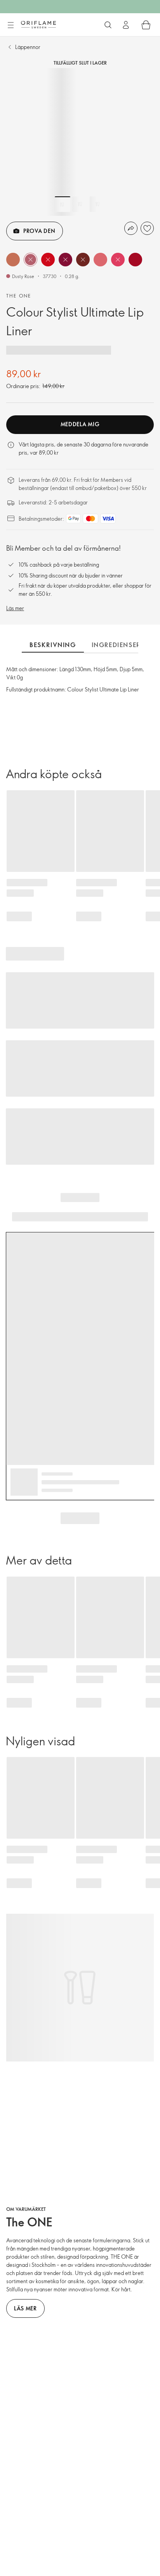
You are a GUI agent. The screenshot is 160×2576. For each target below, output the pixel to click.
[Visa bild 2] (80, 204)
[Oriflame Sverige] (38, 24)
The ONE (19, 296)
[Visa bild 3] (97, 204)
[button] (13, 260)
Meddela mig (80, 424)
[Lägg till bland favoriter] (147, 228)
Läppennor (28, 47)
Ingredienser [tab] (116, 645)
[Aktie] (131, 228)
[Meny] (10, 25)
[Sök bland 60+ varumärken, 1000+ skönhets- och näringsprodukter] (108, 25)
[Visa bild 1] (63, 204)
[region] (80, 142)
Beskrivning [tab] (53, 645)
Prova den (39, 231)
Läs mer (15, 608)
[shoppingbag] (146, 25)
